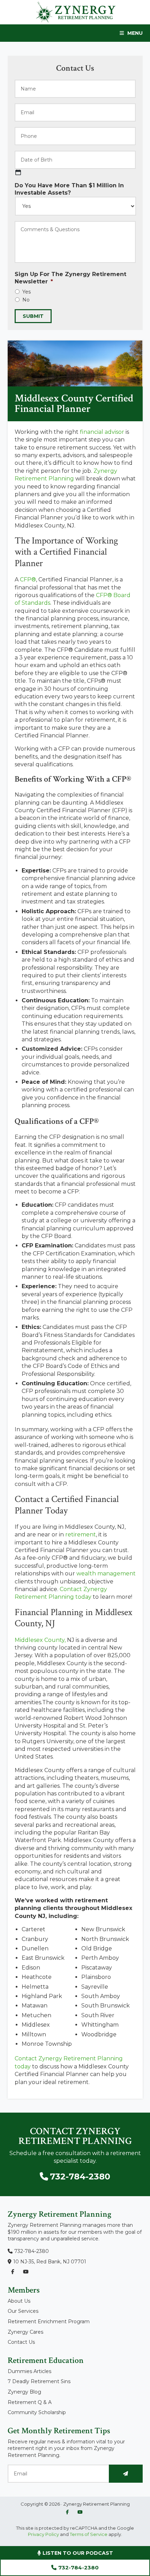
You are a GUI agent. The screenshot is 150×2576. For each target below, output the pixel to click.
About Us (19, 2301)
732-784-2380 (78, 2567)
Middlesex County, (40, 1640)
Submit (33, 316)
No (26, 300)
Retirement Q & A (30, 2402)
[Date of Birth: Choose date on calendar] (18, 172)
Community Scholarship (37, 2412)
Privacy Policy (43, 2534)
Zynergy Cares (25, 2332)
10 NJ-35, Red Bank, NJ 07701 (50, 2262)
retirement (81, 1534)
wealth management (106, 1573)
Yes (27, 292)
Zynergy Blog (24, 2392)
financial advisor (102, 432)
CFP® (28, 580)
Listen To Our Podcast (77, 2553)
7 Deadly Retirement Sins (39, 2381)
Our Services (23, 2311)
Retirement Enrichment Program (49, 2321)
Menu (135, 33)
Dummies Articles (29, 2371)
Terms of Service (89, 2534)
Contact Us (21, 2342)
